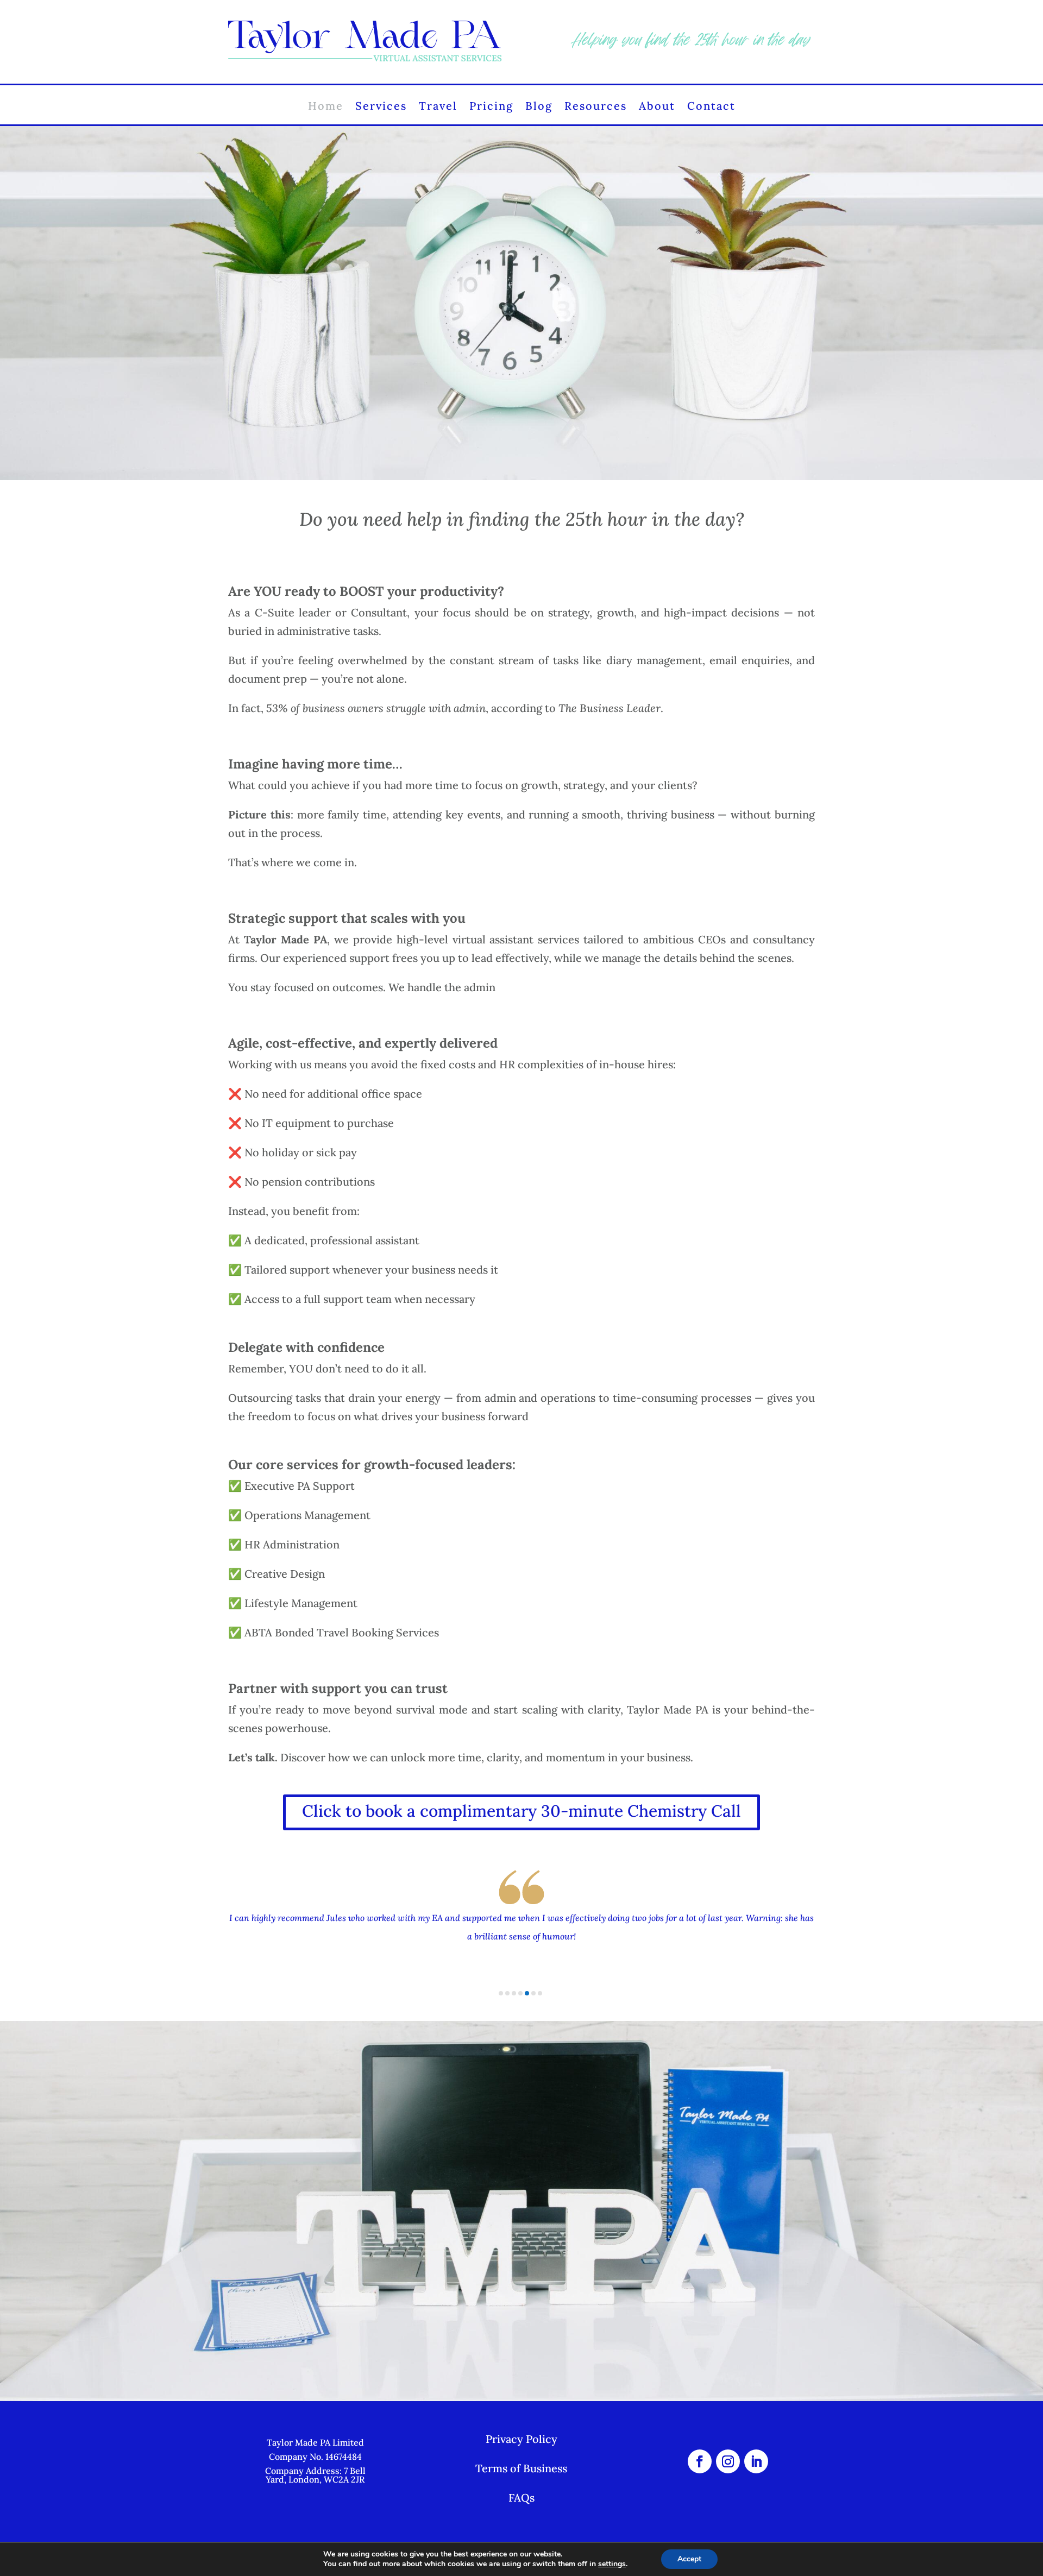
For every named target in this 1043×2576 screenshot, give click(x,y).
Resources (596, 108)
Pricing (491, 108)
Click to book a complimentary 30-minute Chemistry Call (521, 1811)
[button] (501, 1993)
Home (326, 108)
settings (612, 2564)
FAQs (521, 2498)
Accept (689, 2559)
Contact (711, 108)
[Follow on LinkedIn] (756, 2461)
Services (381, 108)
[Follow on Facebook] (700, 2461)
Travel (438, 108)
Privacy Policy (521, 2439)
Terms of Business (521, 2468)
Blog (539, 108)
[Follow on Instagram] (728, 2461)
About (657, 108)
